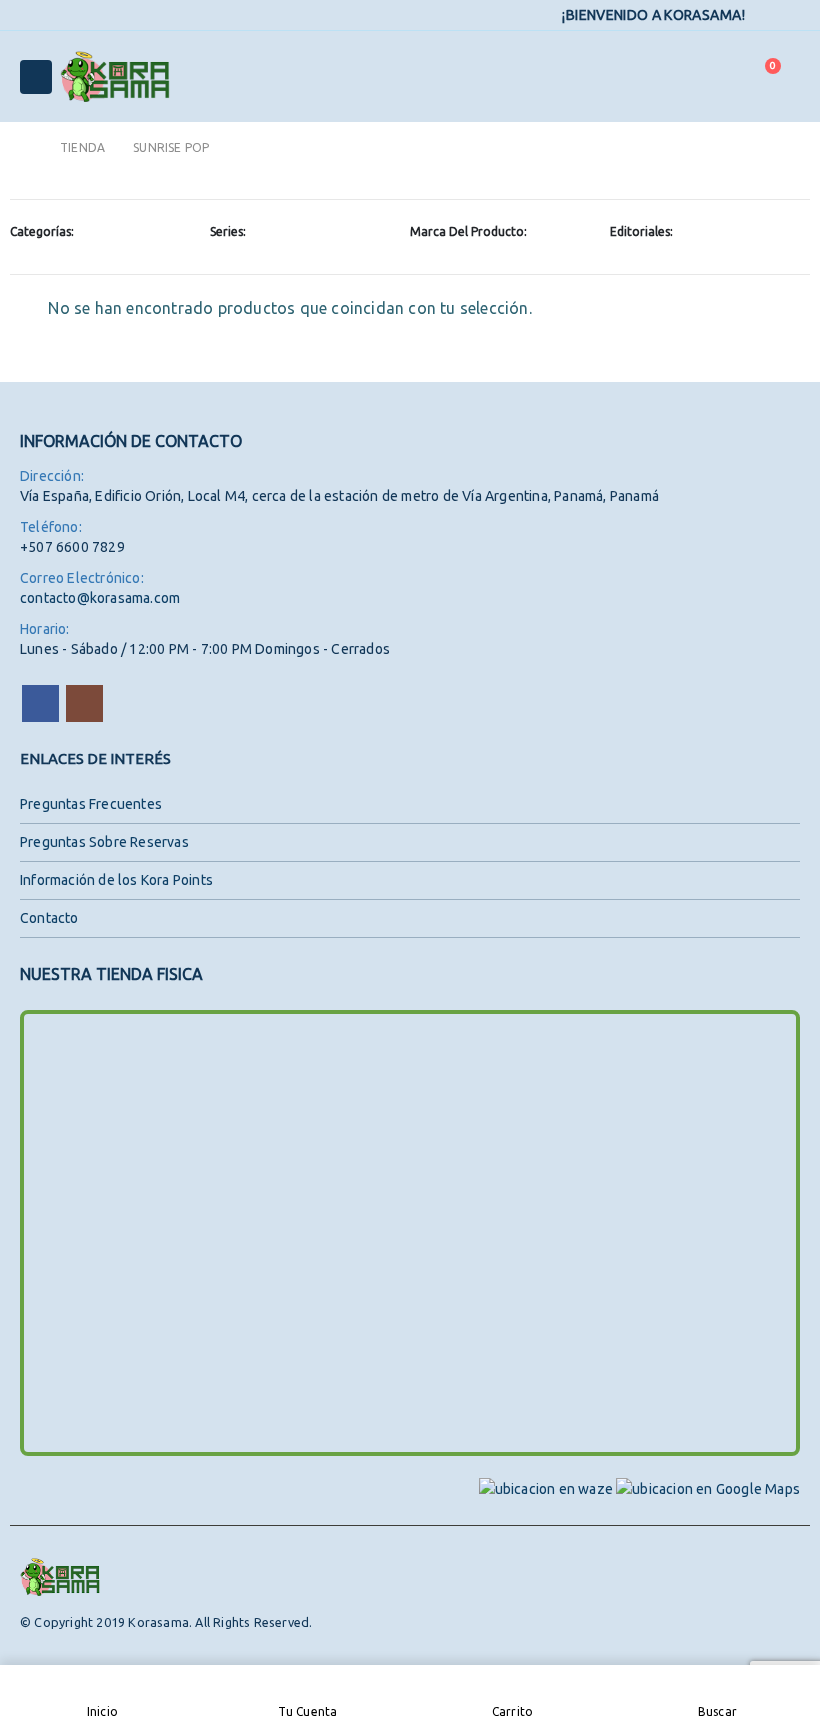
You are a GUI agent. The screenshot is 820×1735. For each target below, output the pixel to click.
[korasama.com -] (115, 76)
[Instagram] (787, 16)
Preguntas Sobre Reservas (104, 842)
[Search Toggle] (713, 77)
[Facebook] (759, 16)
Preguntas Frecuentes (91, 804)
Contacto (49, 918)
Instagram (84, 703)
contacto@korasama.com (100, 598)
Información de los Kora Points (116, 880)
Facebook (40, 703)
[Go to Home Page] (26, 147)
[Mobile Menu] (36, 77)
